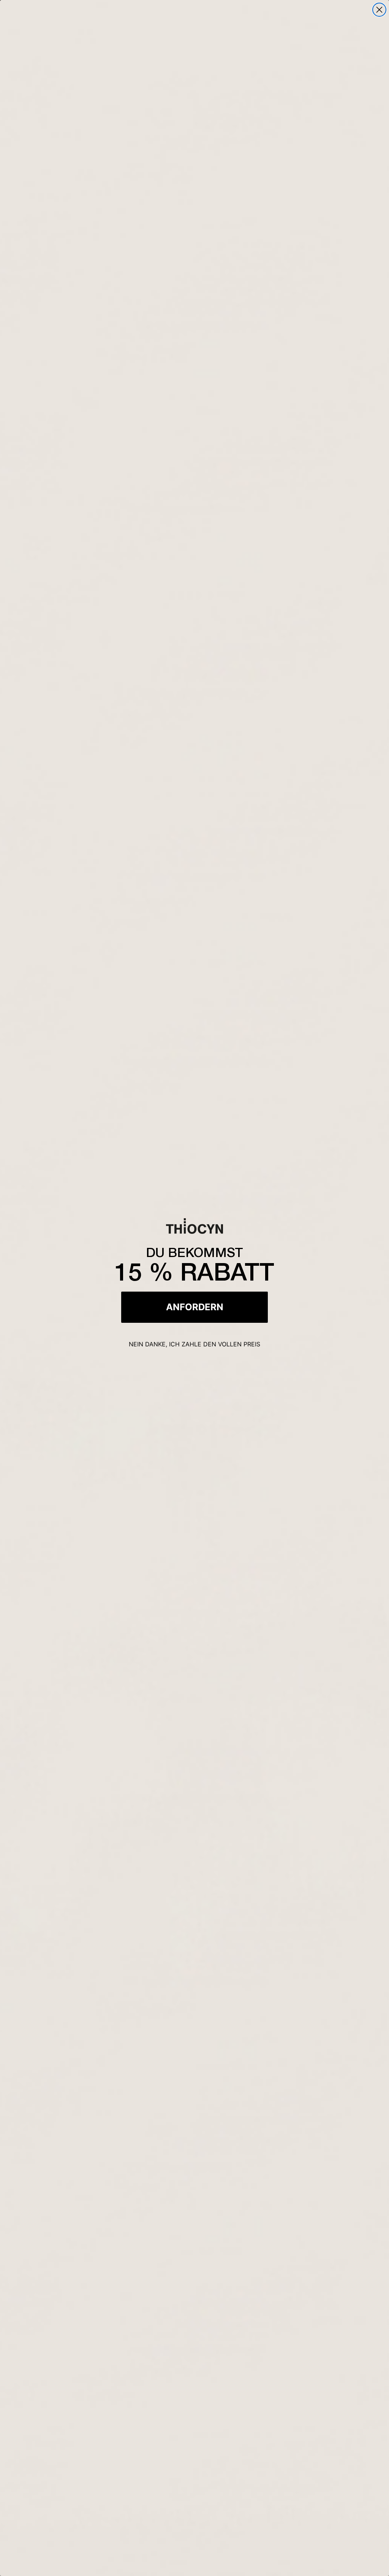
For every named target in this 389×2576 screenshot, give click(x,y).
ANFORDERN (195, 1307)
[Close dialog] (379, 10)
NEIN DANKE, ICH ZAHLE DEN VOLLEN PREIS (194, 1344)
